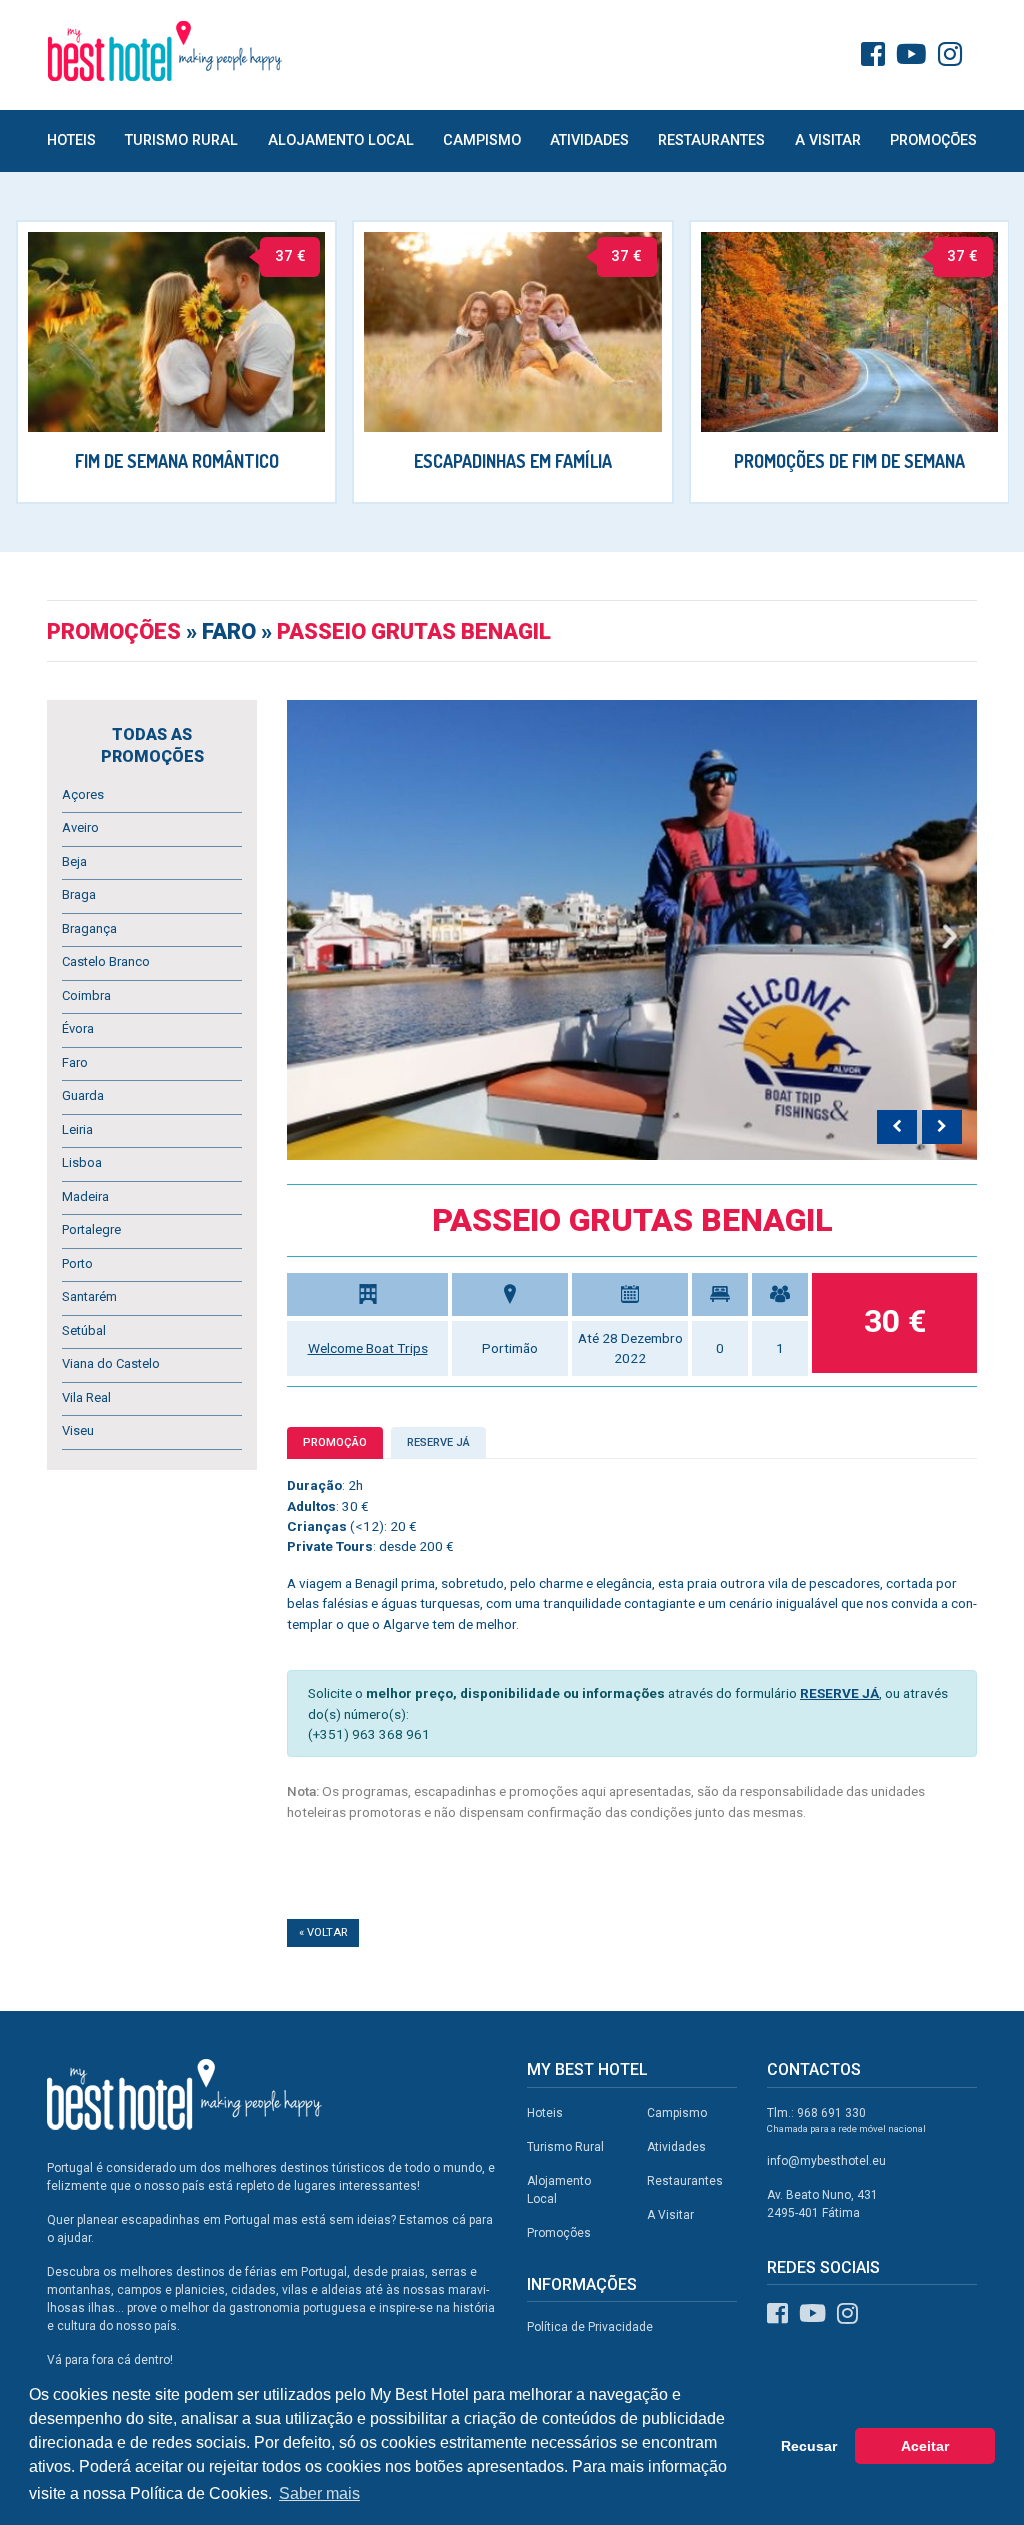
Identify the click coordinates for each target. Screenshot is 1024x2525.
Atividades (589, 140)
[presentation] (897, 1127)
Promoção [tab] (335, 1442)
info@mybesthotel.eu (826, 2161)
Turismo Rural (181, 140)
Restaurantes (711, 140)
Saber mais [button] (319, 2493)
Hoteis (71, 140)
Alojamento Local (341, 140)
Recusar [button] (809, 2446)
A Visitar (828, 140)
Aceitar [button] (925, 2446)
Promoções (933, 140)
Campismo (482, 140)
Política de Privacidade (590, 2327)
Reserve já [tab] (438, 1442)
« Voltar (323, 1932)
